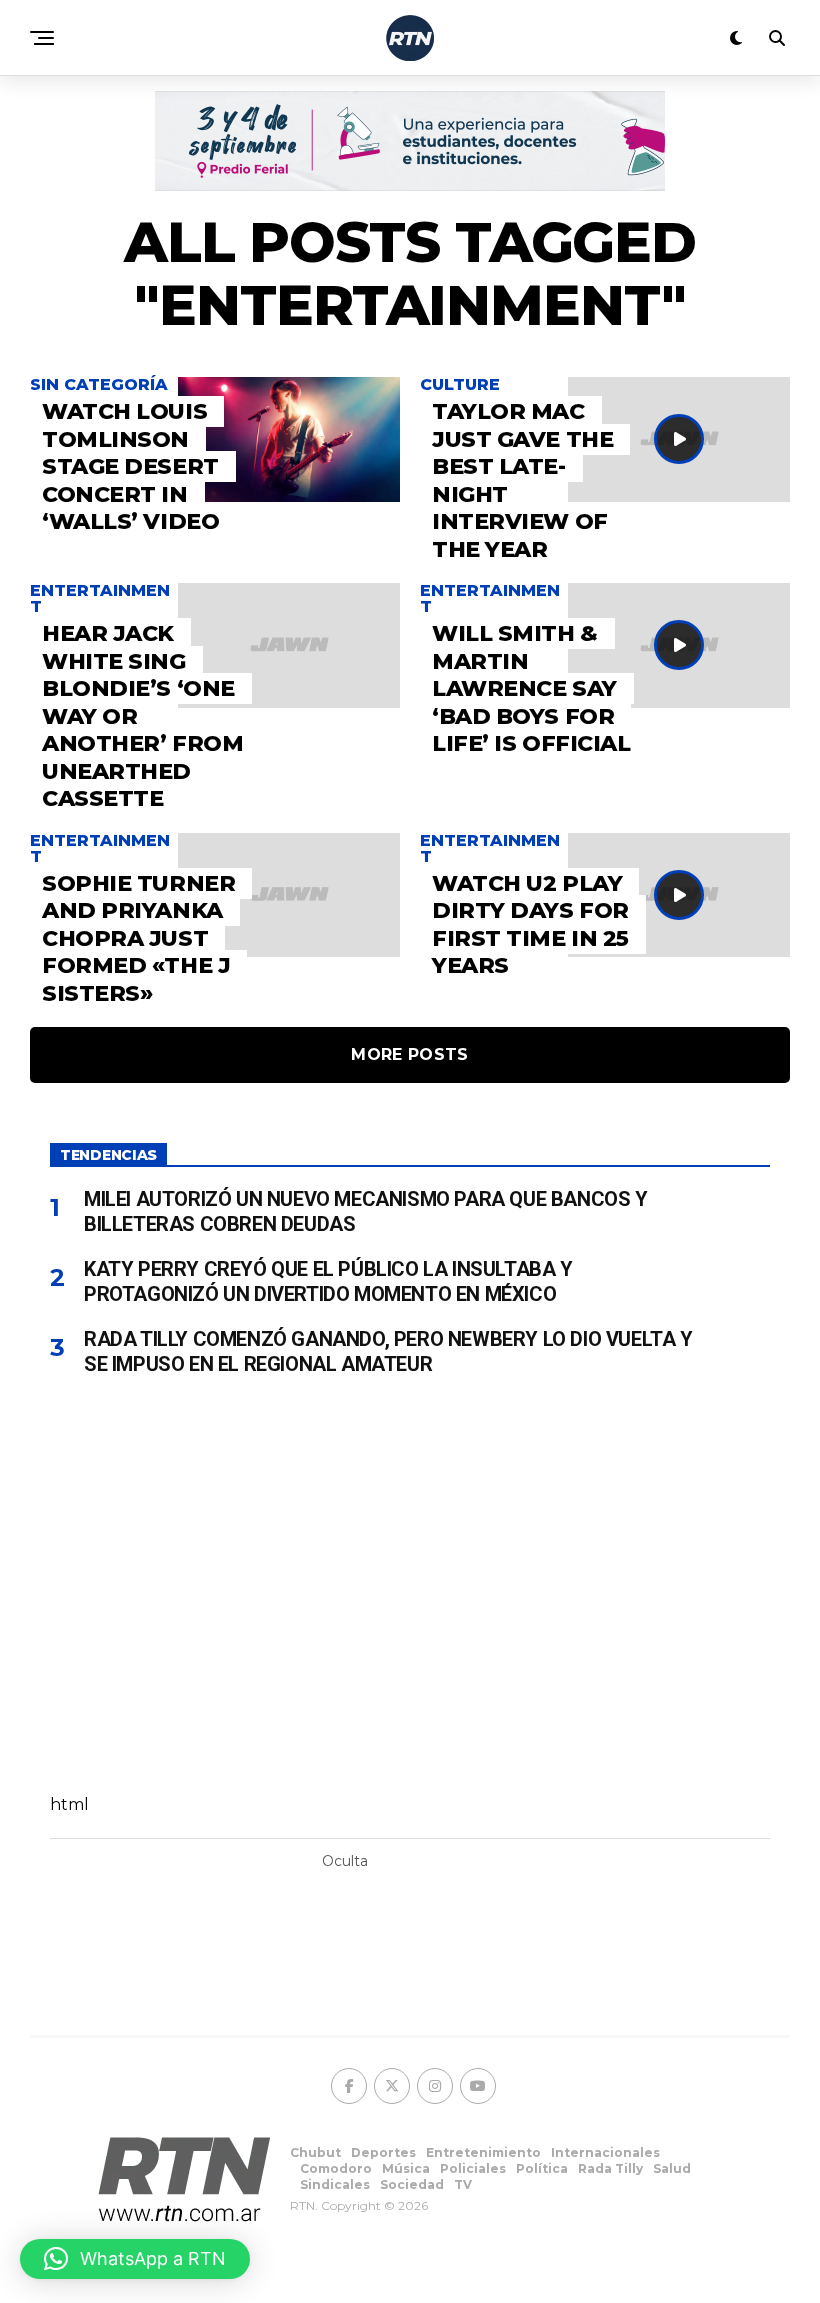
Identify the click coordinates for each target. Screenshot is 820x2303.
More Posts (409, 1054)
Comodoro (336, 2168)
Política (542, 2168)
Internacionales (605, 2152)
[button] (135, 2259)
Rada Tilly (610, 2168)
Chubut (315, 2152)
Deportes (383, 2152)
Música (406, 2168)
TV (463, 2184)
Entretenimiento (483, 2152)
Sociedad (412, 2184)
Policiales (473, 2168)
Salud (672, 2168)
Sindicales (335, 2184)
